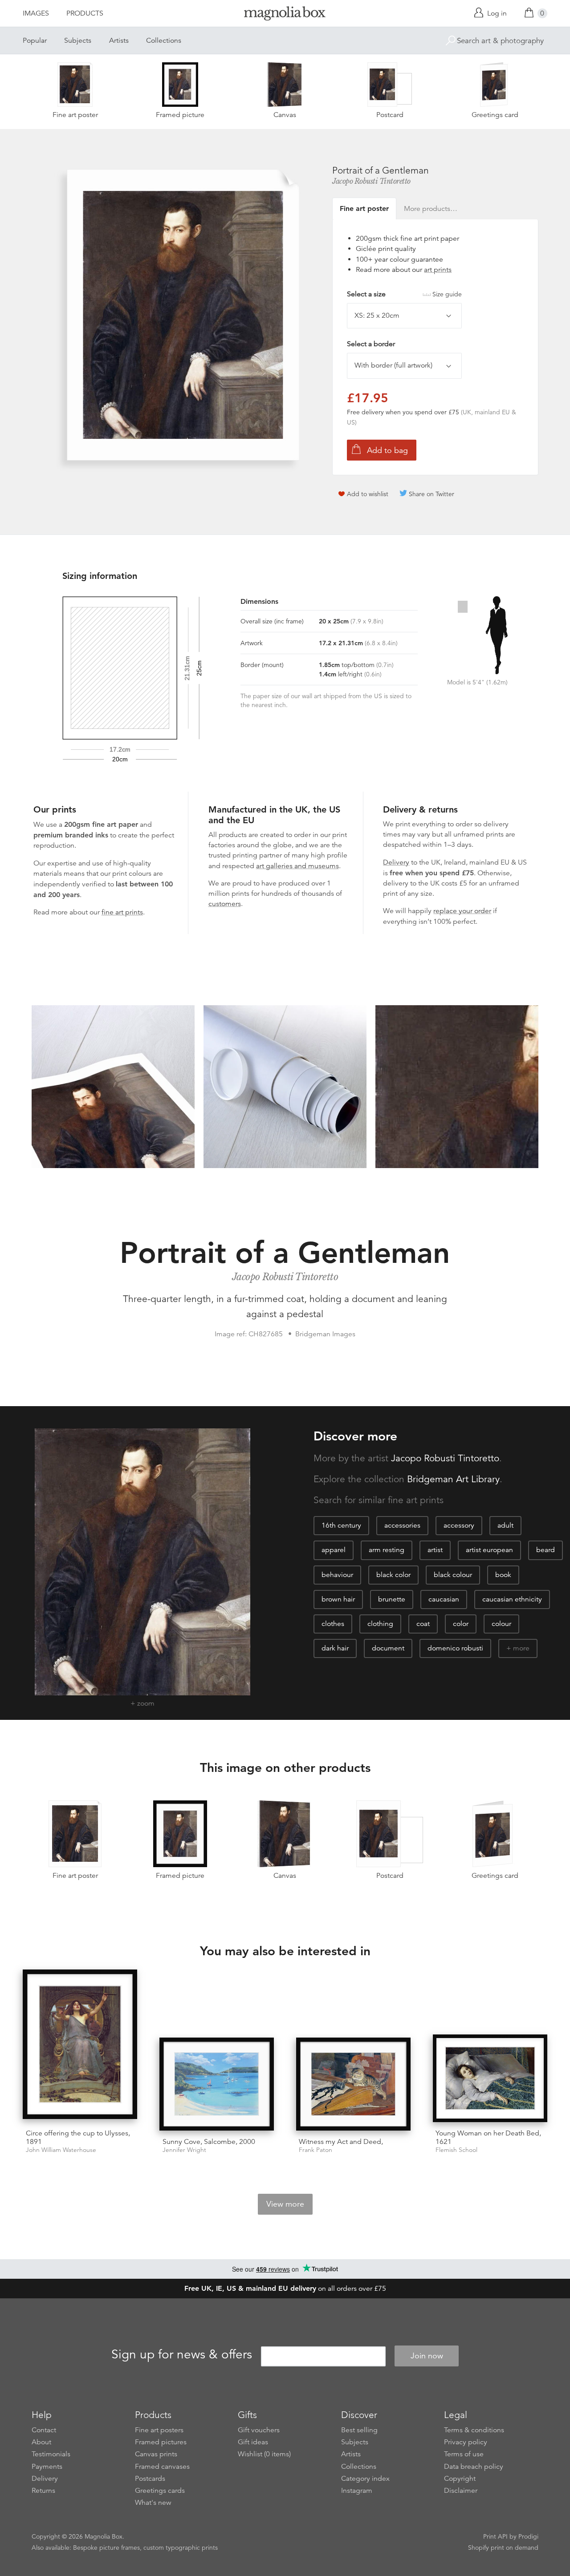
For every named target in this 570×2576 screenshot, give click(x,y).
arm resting (387, 1550)
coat (423, 1624)
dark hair (335, 1648)
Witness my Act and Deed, (341, 2142)
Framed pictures (161, 2442)
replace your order (462, 911)
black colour (453, 1575)
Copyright (460, 2479)
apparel (334, 1550)
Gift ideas (253, 2442)
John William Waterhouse (61, 2150)
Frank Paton (316, 2150)
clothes (333, 1624)
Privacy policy (466, 2442)
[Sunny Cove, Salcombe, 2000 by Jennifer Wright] (217, 2084)
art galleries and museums (297, 866)
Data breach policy (474, 2467)
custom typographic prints (181, 2548)
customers (225, 904)
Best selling (359, 2430)
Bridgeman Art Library (453, 1479)
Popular (35, 40)
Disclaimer (461, 2491)
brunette (392, 1599)
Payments (47, 2467)
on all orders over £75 (285, 2289)
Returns (43, 2491)
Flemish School (456, 2150)
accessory (459, 1525)
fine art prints (122, 912)
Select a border (371, 344)
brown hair (338, 1599)
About (41, 2442)
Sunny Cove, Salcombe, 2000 (209, 2142)
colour (501, 1624)
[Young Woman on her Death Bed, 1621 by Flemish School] (490, 2078)
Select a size (404, 294)
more (521, 1648)
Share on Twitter (432, 494)
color (461, 1624)
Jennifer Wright (184, 2150)
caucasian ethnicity (512, 1599)
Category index (365, 2479)
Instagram (357, 2491)
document (388, 1648)
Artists (119, 40)
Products (85, 13)
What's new (153, 2503)
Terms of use (464, 2454)
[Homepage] (285, 15)
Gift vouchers (259, 2430)
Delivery (396, 862)
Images (36, 13)
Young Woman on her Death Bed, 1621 (488, 2137)
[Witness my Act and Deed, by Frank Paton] (353, 2084)
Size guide (447, 294)
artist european (489, 1550)
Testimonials (51, 2454)
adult (505, 1525)
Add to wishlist (368, 494)
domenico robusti (455, 1648)
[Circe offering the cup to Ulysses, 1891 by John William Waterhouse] (80, 2046)
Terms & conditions (474, 2430)
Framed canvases (162, 2467)
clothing (380, 1624)
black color (393, 1575)
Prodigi (528, 2536)
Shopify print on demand (503, 2548)
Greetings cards (160, 2491)
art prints (438, 270)
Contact (44, 2430)
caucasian (444, 1599)
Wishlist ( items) (264, 2454)
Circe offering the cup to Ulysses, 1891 (78, 2137)
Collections (164, 40)
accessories (402, 1525)
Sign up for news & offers (182, 2354)
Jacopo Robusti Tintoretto (371, 181)
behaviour (337, 1575)
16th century (341, 1525)
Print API (495, 2536)
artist (435, 1550)
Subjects (78, 40)
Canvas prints (156, 2454)
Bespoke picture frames (106, 2548)
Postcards (150, 2479)
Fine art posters (159, 2430)
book (503, 1575)
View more (285, 2204)
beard (546, 1550)
